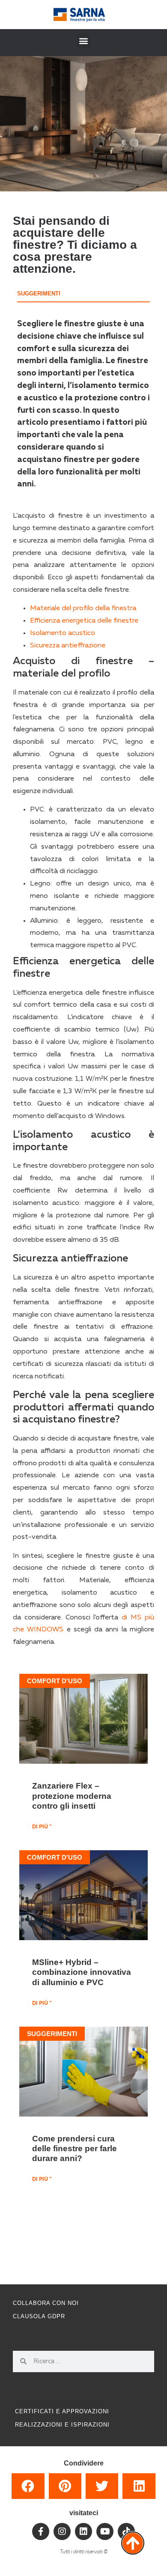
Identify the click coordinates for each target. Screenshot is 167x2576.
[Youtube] (105, 2531)
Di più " (42, 1827)
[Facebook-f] (41, 2531)
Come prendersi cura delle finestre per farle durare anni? (75, 2148)
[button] (84, 40)
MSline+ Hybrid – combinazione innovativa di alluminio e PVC (82, 1972)
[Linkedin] (83, 2531)
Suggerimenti (39, 294)
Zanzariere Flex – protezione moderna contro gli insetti (72, 1795)
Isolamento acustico (63, 633)
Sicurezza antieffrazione (68, 646)
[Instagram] (62, 2531)
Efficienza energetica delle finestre (84, 621)
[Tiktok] (126, 2531)
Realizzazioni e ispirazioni (62, 2425)
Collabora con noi (46, 2303)
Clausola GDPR (39, 2316)
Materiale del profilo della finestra (83, 608)
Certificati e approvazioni (62, 2411)
